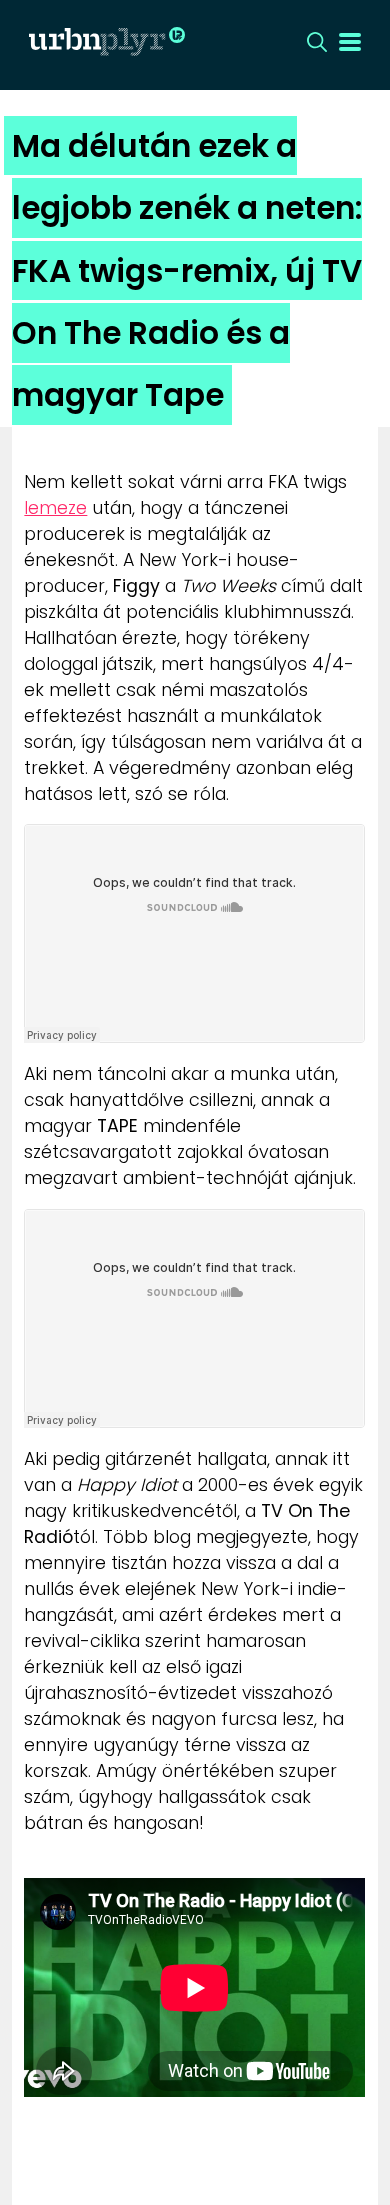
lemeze (55, 508)
